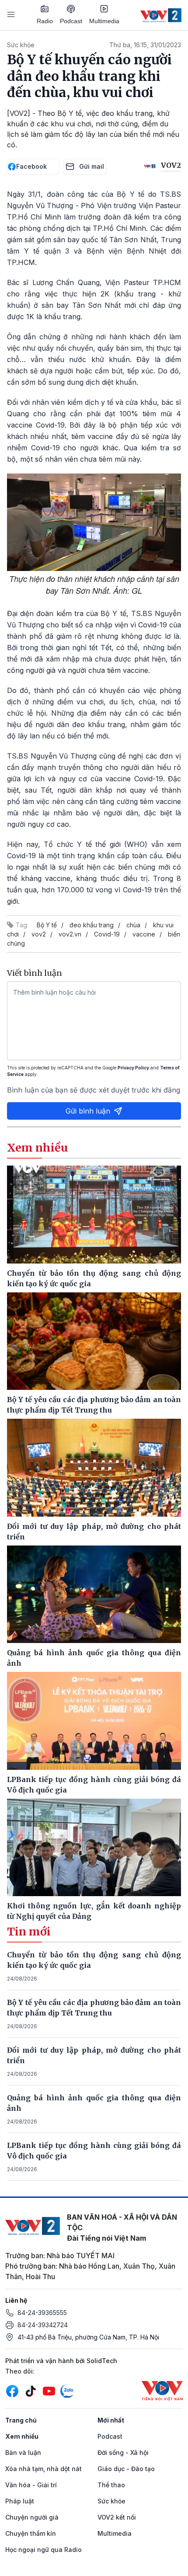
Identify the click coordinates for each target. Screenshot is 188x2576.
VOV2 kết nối (117, 2517)
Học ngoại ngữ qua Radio (44, 2550)
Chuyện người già (32, 2517)
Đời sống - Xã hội (123, 2452)
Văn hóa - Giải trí (31, 2485)
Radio (45, 21)
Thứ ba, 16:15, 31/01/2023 (145, 45)
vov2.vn (70, 934)
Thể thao (111, 2485)
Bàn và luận (23, 2452)
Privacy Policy (133, 1068)
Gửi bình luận (88, 1111)
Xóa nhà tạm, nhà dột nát (44, 2469)
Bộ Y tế (47, 925)
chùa (133, 925)
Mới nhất (111, 2420)
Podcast (71, 21)
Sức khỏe (21, 45)
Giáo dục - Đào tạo (126, 2469)
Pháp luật (20, 2501)
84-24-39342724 (43, 2325)
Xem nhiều (22, 2436)
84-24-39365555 (42, 2313)
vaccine (144, 934)
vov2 (39, 934)
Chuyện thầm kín (31, 2533)
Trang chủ (21, 2420)
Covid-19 (107, 934)
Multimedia (104, 21)
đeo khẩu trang (92, 925)
